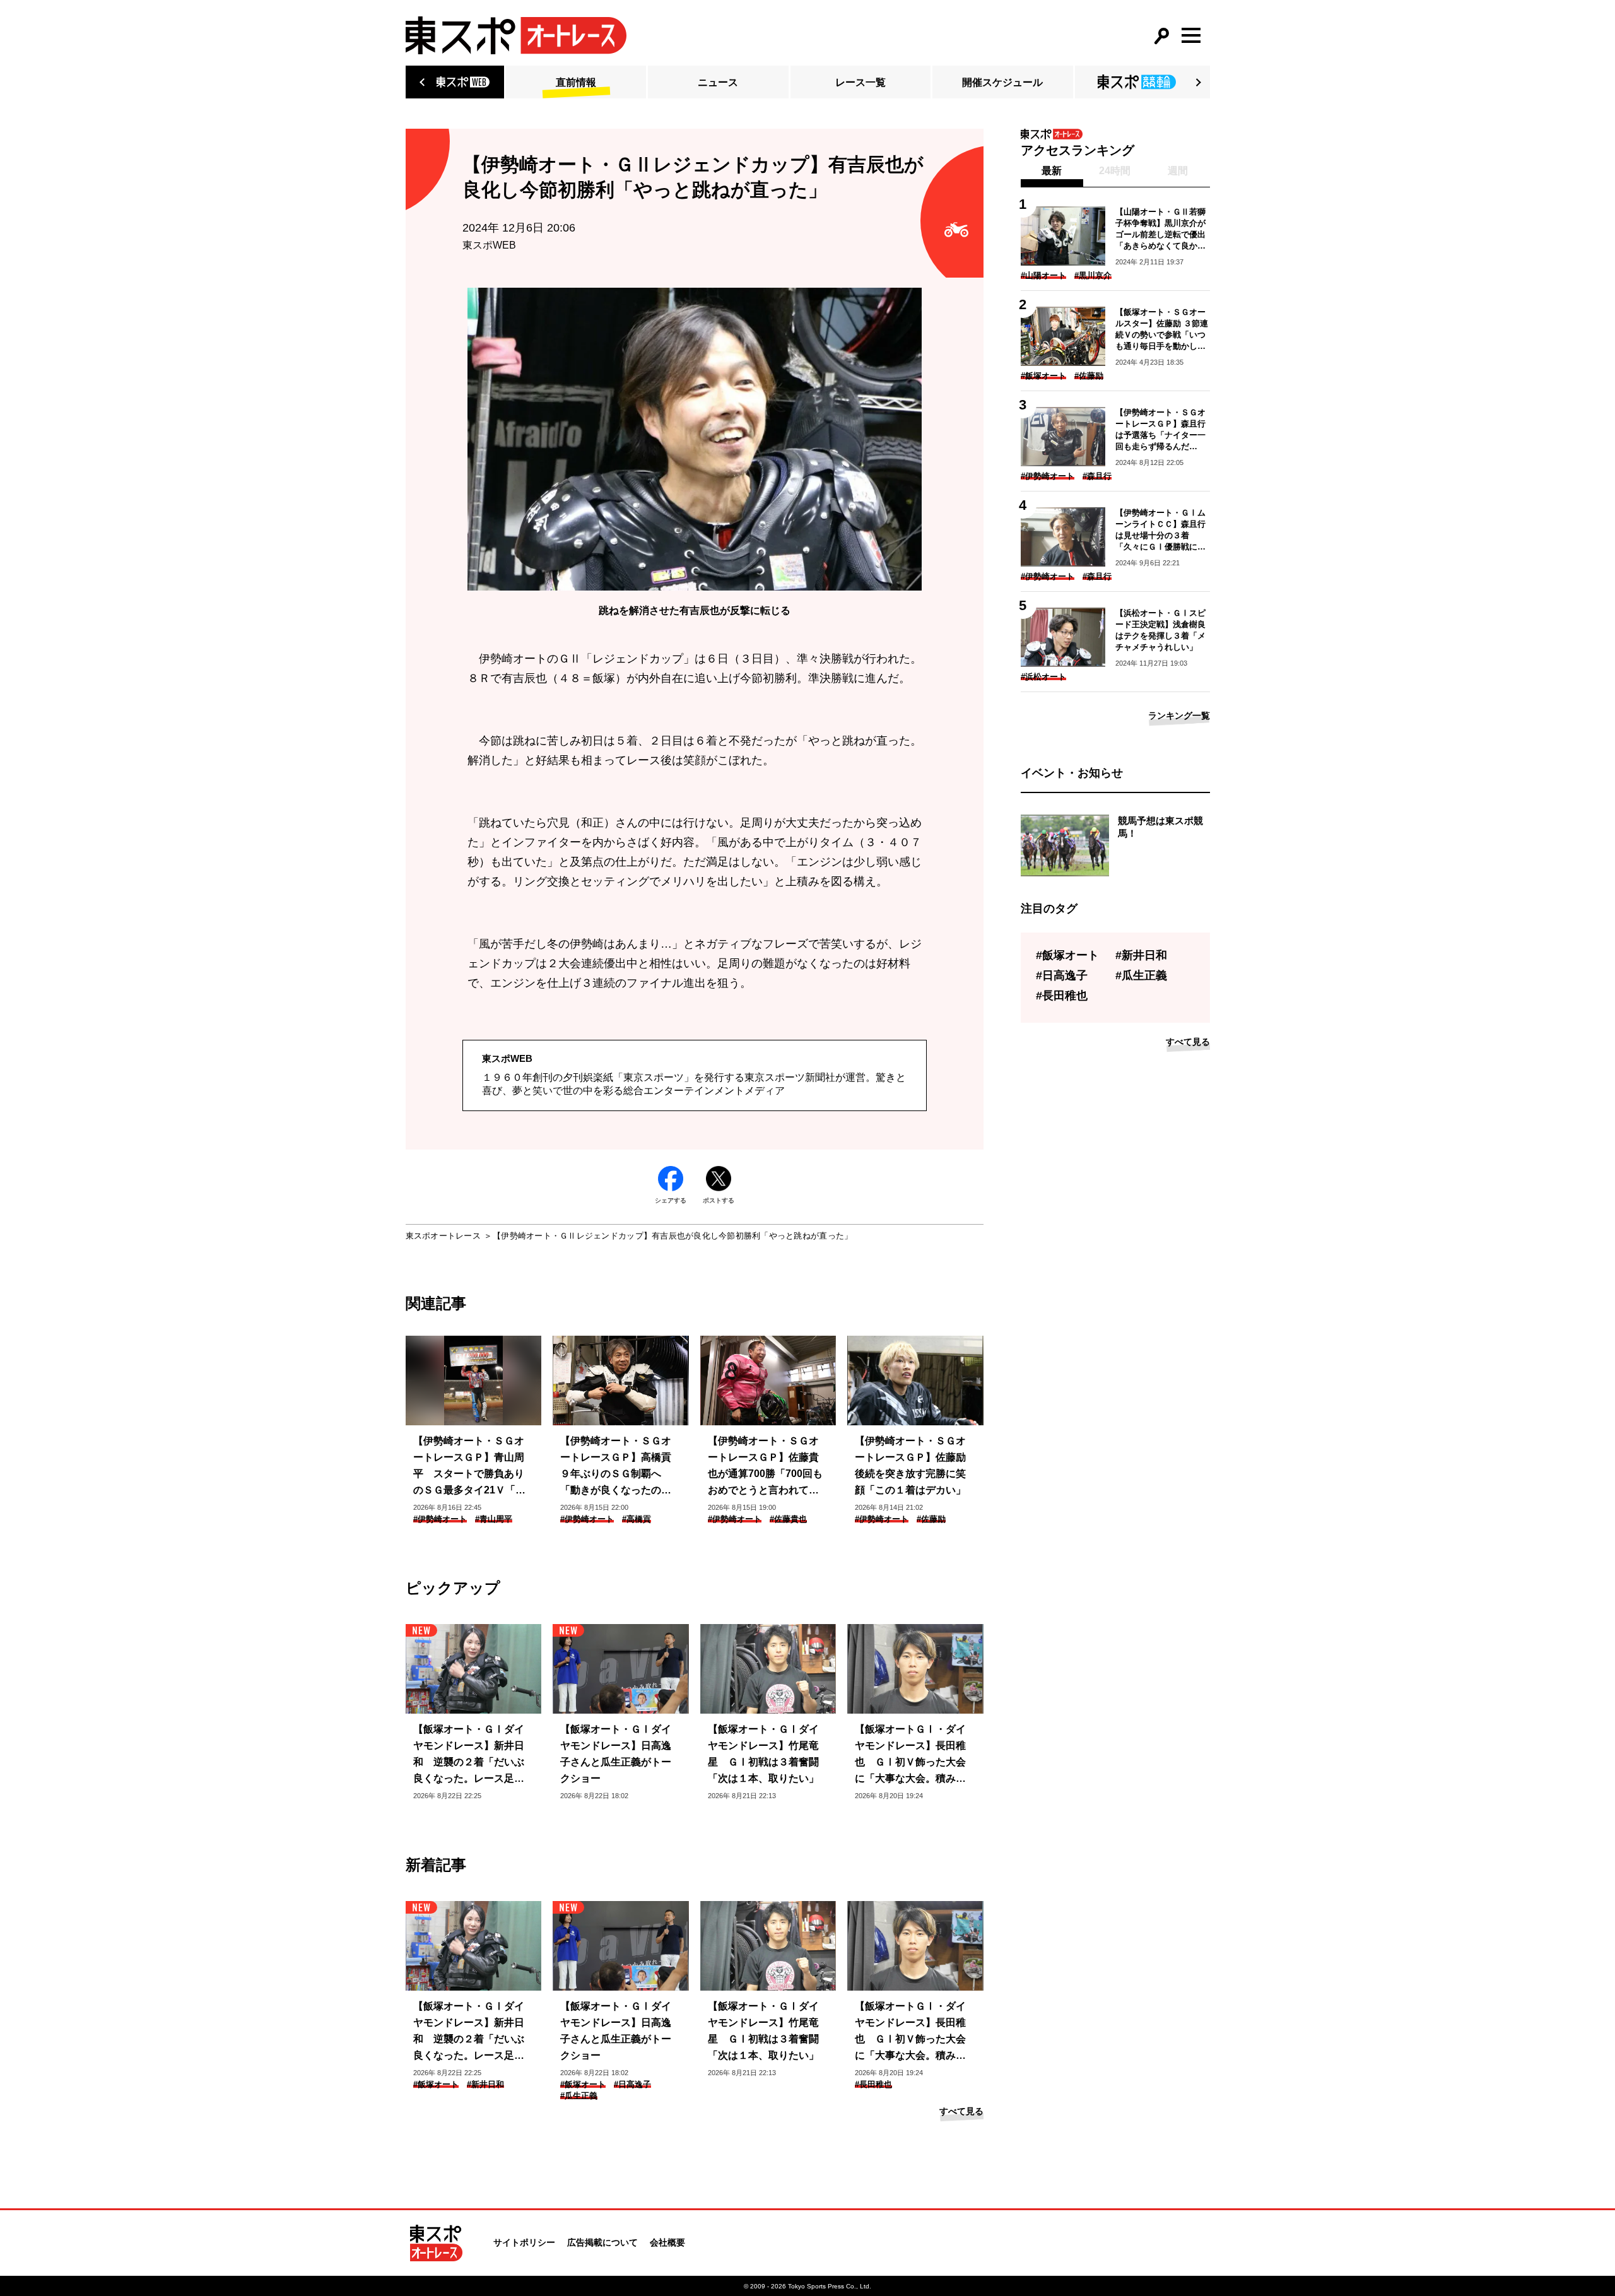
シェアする (671, 1200)
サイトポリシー (524, 2242)
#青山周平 (494, 1519)
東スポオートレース (443, 1236)
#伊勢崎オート (440, 1519)
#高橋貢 (637, 1519)
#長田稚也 (873, 2084)
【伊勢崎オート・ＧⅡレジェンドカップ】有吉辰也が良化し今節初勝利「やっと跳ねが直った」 (672, 1236)
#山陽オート (1043, 275)
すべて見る (961, 2111)
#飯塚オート (436, 2084)
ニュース (718, 82)
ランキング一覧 (1179, 715)
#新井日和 (485, 2084)
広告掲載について (602, 2242)
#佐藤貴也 (788, 1519)
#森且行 (1097, 476)
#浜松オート (1043, 677)
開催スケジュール (1002, 82)
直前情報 (576, 82)
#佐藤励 (931, 1519)
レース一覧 (860, 82)
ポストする (719, 1200)
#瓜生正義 (579, 2096)
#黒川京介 (1093, 275)
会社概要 (667, 2242)
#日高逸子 (632, 2084)
